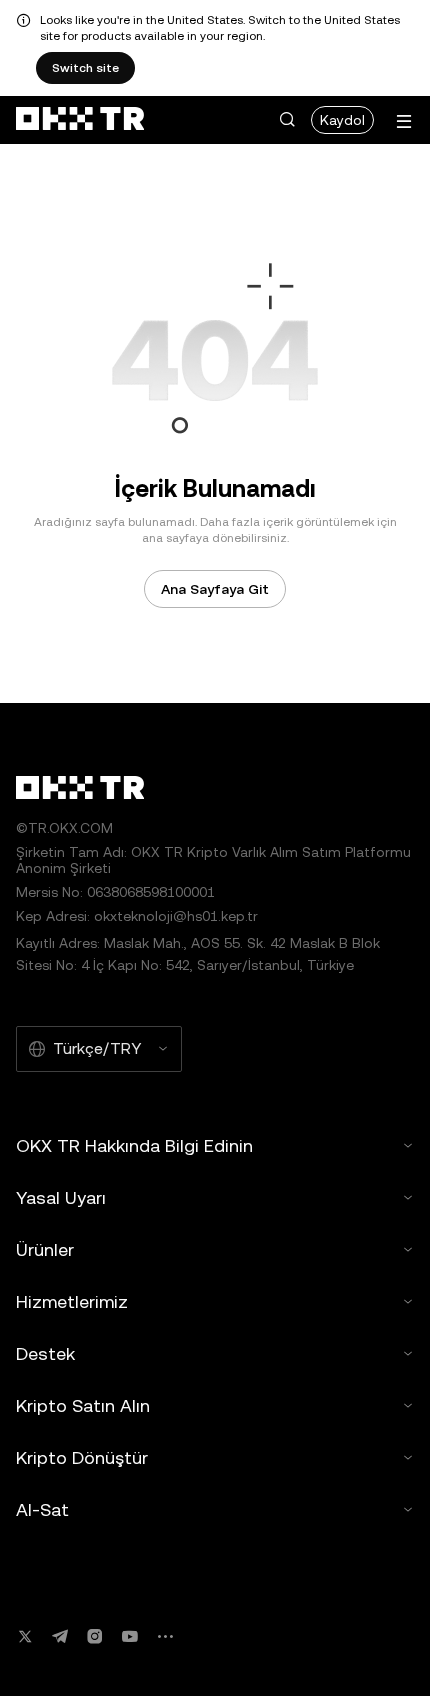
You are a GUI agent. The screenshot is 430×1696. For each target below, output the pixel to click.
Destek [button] (45, 1353)
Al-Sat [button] (42, 1509)
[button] (287, 120)
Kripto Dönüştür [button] (82, 1457)
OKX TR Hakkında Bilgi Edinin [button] (134, 1145)
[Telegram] (60, 1636)
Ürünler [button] (45, 1249)
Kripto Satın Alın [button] (83, 1405)
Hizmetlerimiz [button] (72, 1301)
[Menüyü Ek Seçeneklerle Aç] (404, 121)
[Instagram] (95, 1636)
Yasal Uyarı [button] (61, 1197)
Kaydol (342, 120)
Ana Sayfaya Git (215, 589)
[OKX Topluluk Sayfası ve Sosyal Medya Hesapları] (165, 1636)
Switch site (85, 68)
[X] (25, 1636)
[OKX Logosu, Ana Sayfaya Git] (80, 120)
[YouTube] (130, 1636)
